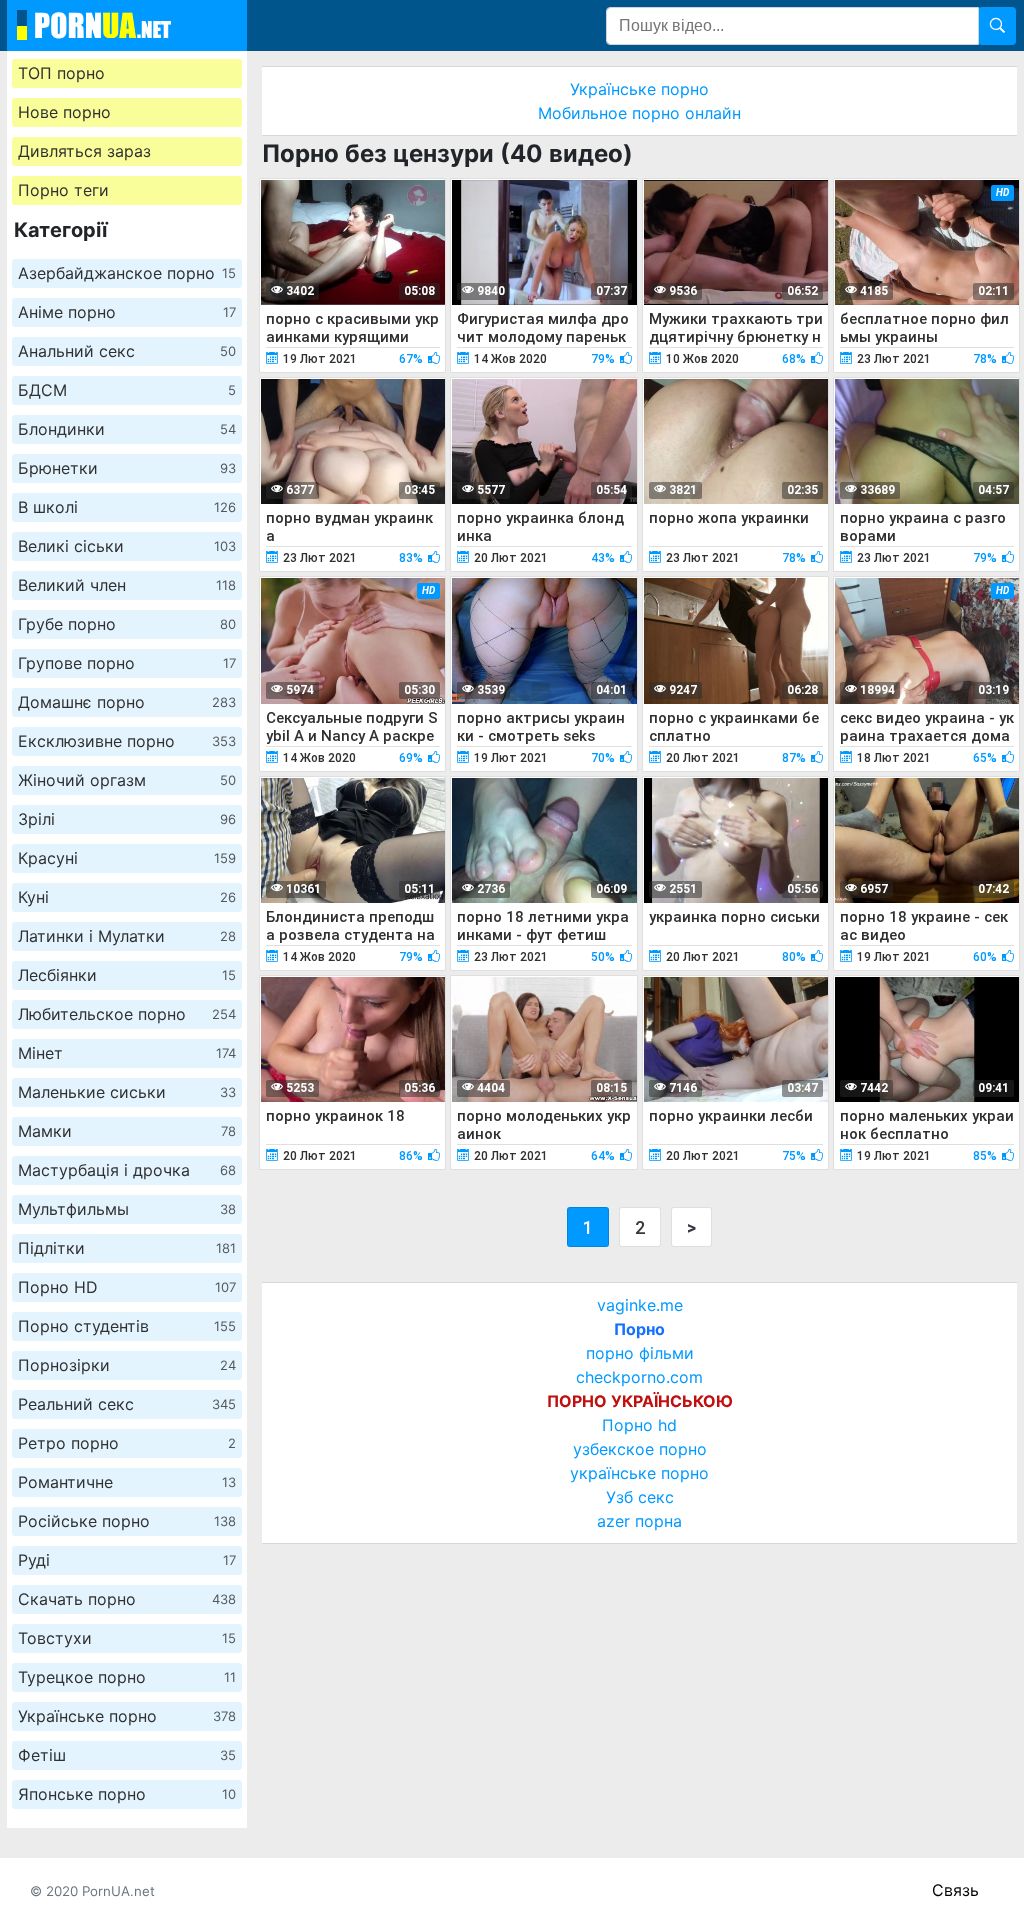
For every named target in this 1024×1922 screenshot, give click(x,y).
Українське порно (127, 1716)
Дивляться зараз (84, 151)
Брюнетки (127, 468)
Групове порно (127, 663)
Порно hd (639, 1425)
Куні (127, 897)
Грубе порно (127, 624)
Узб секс (640, 1497)
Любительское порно (127, 1014)
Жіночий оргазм (127, 780)
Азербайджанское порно (127, 273)
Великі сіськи (127, 546)
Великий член (127, 585)
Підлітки (127, 1248)
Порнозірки (127, 1365)
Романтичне (127, 1482)
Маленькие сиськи (127, 1092)
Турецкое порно (127, 1677)
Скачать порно (127, 1599)
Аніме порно (127, 312)
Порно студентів (127, 1326)
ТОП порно (61, 73)
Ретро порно (127, 1443)
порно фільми (640, 1353)
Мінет (127, 1053)
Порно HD (127, 1287)
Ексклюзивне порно (127, 741)
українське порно (639, 1473)
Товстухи (127, 1638)
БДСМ (127, 390)
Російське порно (127, 1521)
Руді (127, 1560)
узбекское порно (640, 1449)
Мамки (127, 1131)
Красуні (127, 858)
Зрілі (127, 819)
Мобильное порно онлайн (639, 113)
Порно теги (63, 190)
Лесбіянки (127, 975)
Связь (955, 1890)
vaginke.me (640, 1305)
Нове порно (64, 112)
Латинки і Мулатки (127, 936)
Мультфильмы (127, 1209)
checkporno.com (639, 1377)
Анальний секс (127, 351)
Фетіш (127, 1755)
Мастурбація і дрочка (127, 1170)
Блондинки (127, 429)
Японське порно (127, 1794)
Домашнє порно (127, 702)
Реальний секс (127, 1404)
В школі (127, 507)
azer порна (639, 1521)
